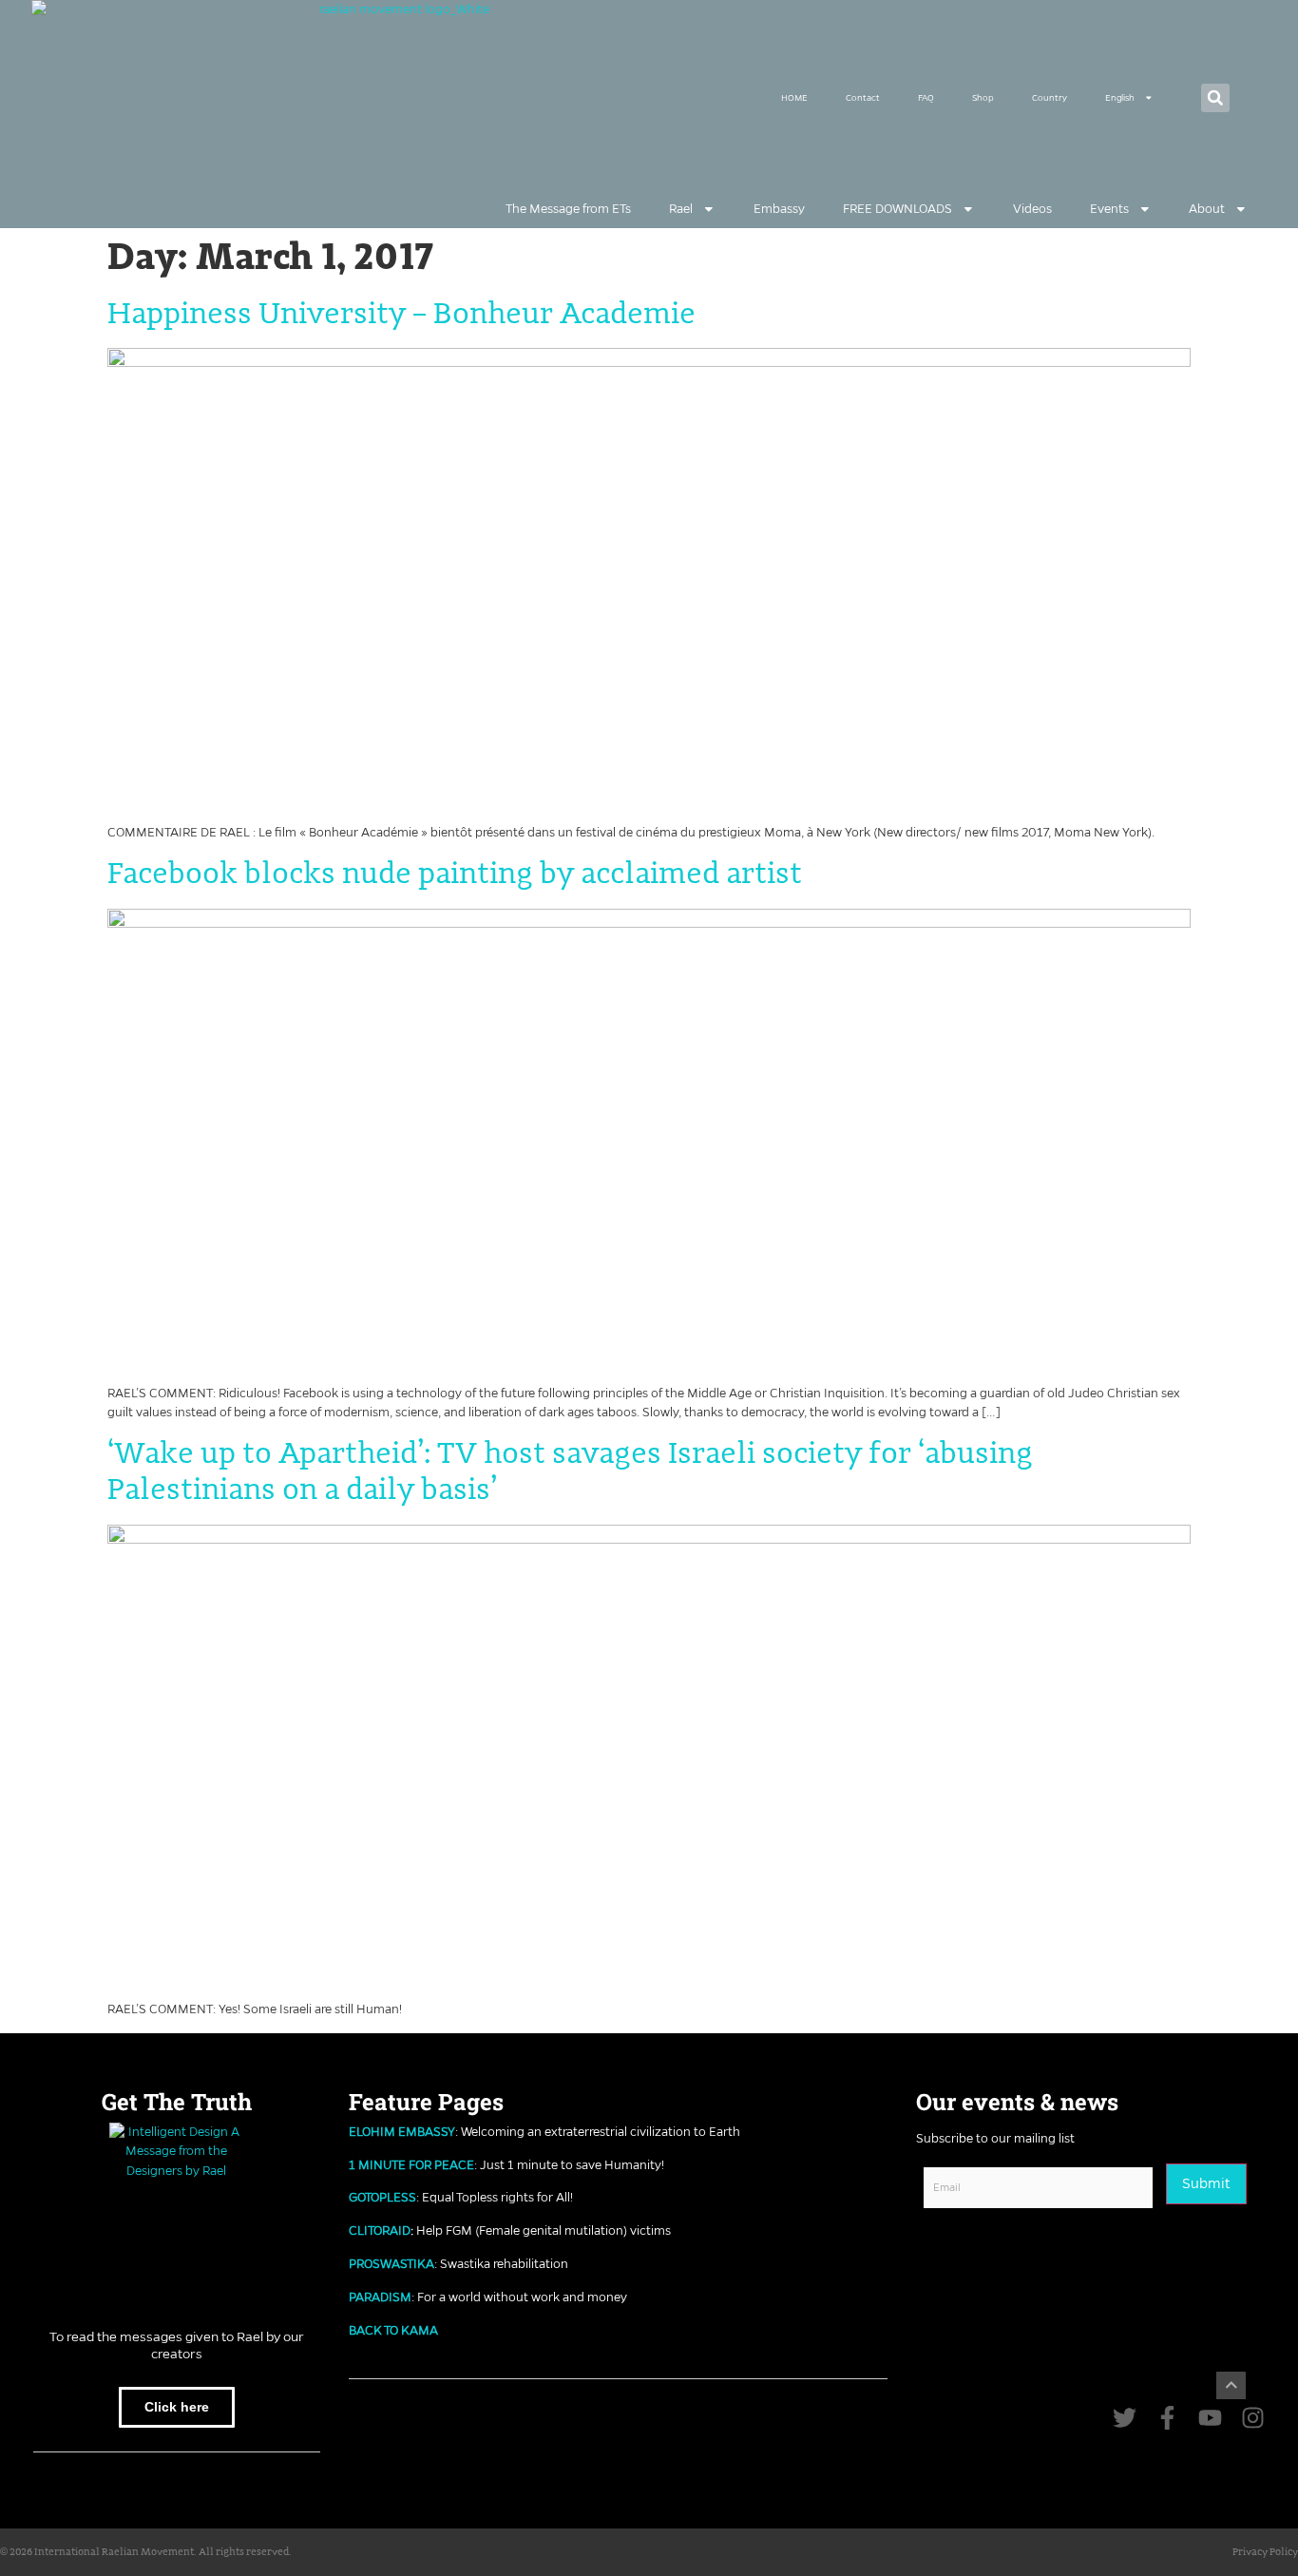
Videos (1032, 209)
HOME (794, 98)
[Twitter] (1125, 2418)
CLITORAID (380, 2230)
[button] (1215, 98)
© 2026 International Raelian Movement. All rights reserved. (146, 2552)
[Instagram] (1253, 2418)
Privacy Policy (1265, 2552)
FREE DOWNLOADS (897, 209)
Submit (1206, 2183)
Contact (863, 98)
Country (1050, 98)
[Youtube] (1210, 2418)
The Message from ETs (568, 209)
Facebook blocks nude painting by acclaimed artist (455, 875)
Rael (681, 209)
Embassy (779, 209)
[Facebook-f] (1167, 2418)
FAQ (926, 98)
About (1207, 209)
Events (1109, 209)
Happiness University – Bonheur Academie (401, 315)
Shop (983, 98)
